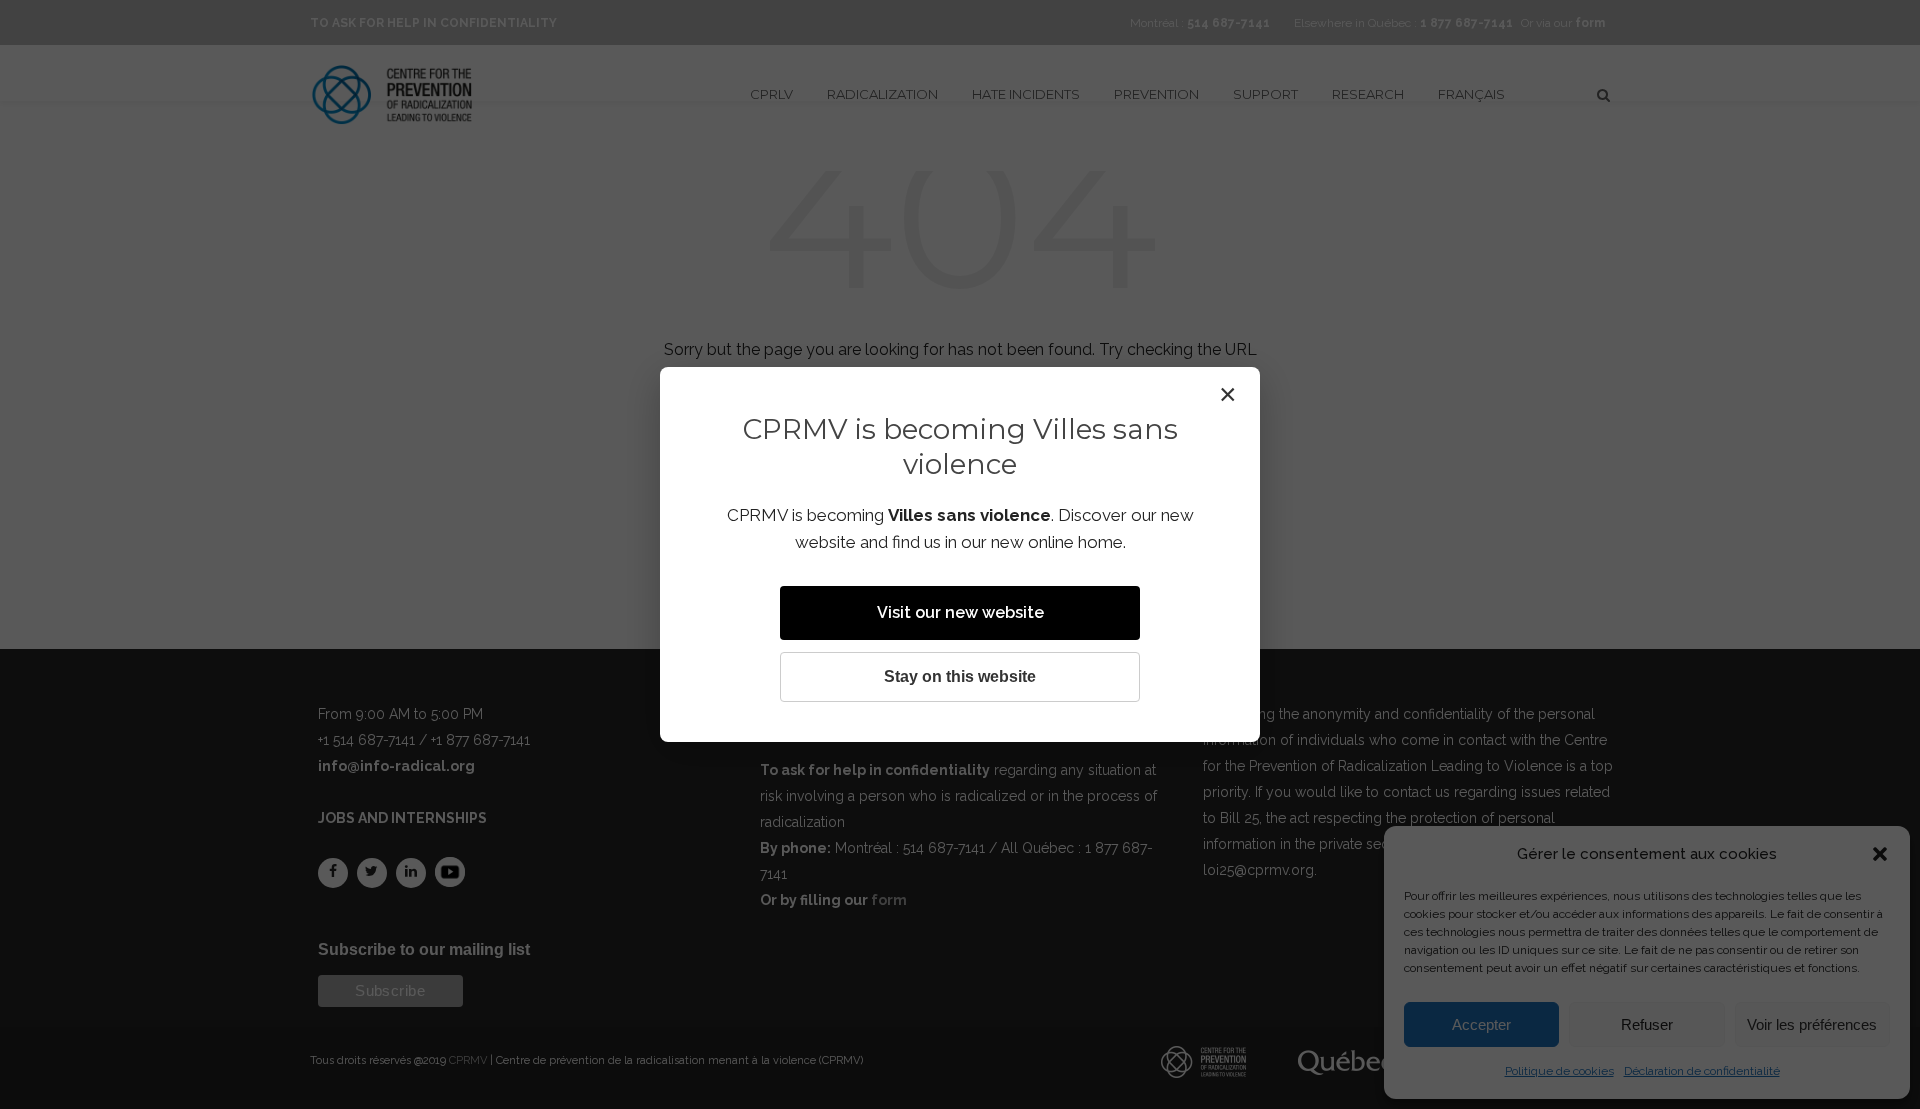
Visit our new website (960, 612)
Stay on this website (960, 676)
